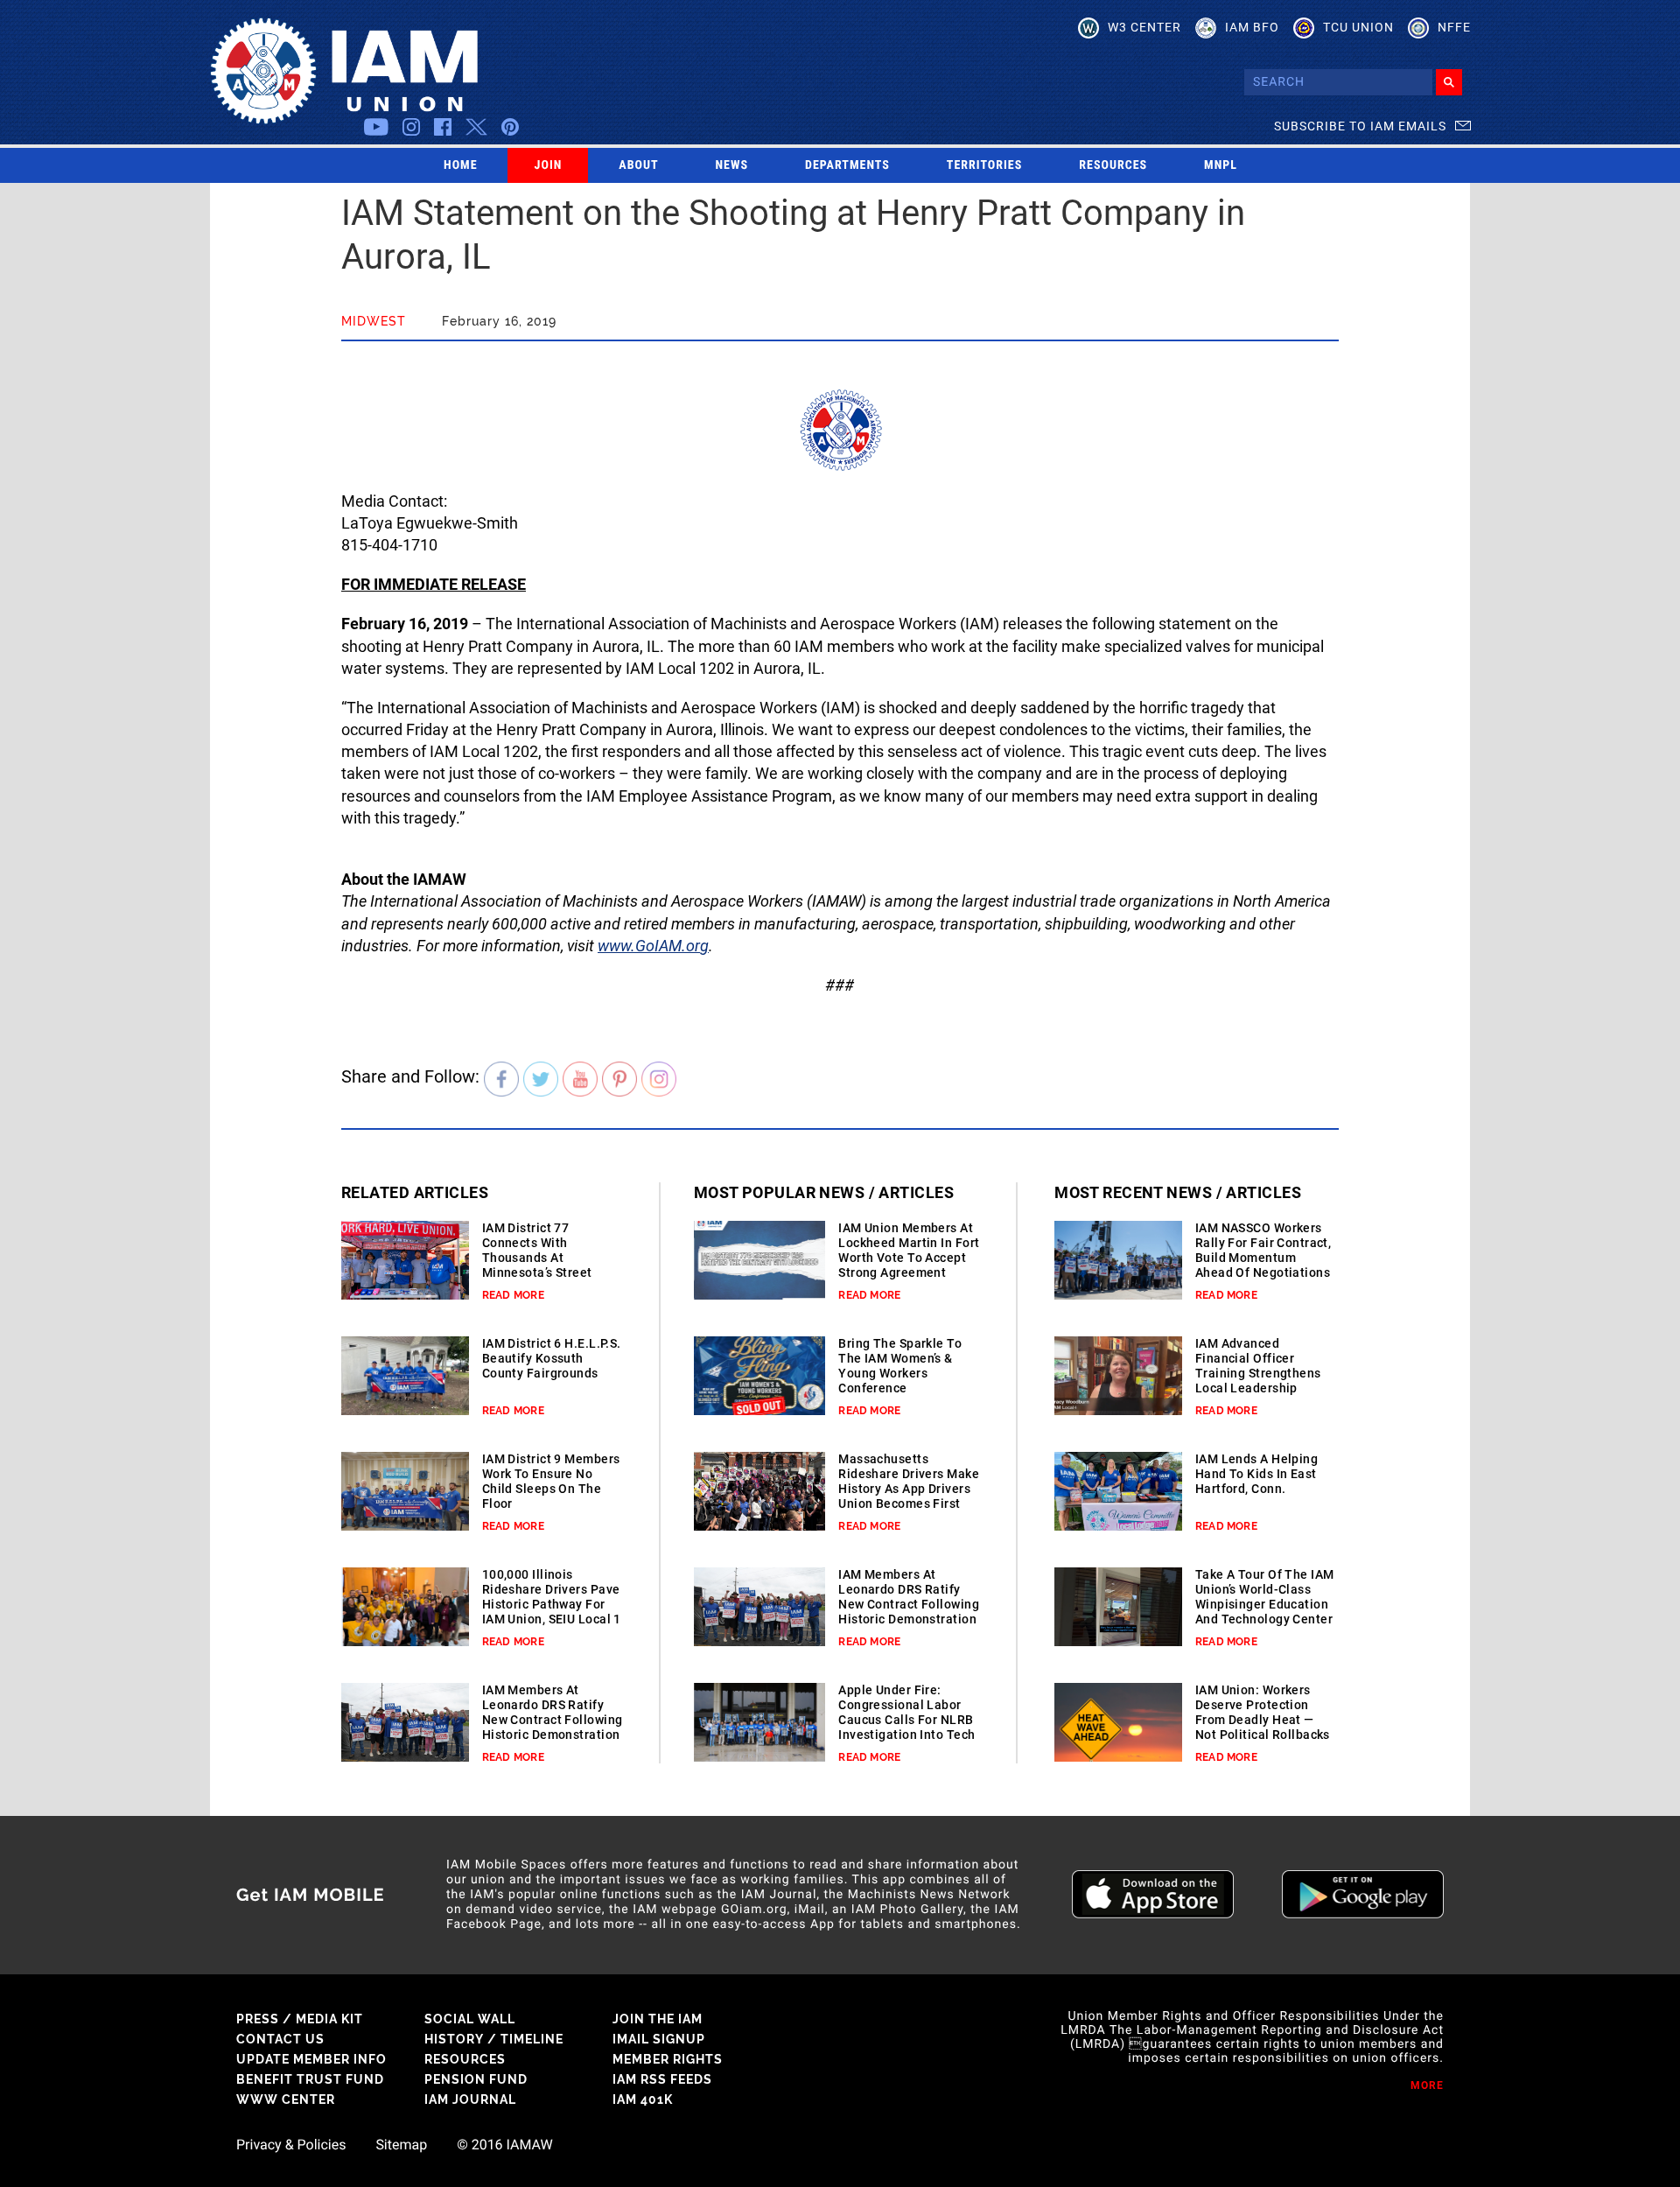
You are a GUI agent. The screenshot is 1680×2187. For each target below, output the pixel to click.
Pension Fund (476, 2079)
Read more (513, 1295)
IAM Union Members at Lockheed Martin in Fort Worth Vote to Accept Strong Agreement (909, 1250)
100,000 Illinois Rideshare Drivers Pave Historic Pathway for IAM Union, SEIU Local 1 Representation (552, 1604)
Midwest (374, 321)
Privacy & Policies (291, 2145)
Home (461, 165)
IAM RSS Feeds (662, 2079)
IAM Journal (470, 2099)
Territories (984, 165)
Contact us (280, 2039)
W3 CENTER (1144, 27)
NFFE (1454, 27)
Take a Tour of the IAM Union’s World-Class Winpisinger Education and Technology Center (1265, 1597)
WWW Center (286, 2099)
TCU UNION (1358, 27)
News (732, 165)
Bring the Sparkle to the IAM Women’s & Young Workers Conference (900, 1366)
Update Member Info (311, 2059)
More (1427, 2085)
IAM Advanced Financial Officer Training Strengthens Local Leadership (1258, 1366)
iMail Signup (659, 2039)
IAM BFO (1252, 27)
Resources (1113, 165)
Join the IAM (658, 2019)
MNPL (1221, 165)
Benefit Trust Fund (310, 2079)
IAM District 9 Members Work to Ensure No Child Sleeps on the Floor (551, 1481)
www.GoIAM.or (649, 946)
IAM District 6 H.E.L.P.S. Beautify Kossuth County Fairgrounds (552, 1358)
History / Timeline (494, 2039)
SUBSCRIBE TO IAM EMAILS (1360, 126)
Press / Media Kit (300, 2019)
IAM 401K (643, 2099)
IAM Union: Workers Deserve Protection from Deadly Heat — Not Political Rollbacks (1263, 1712)
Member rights (668, 2059)
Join (549, 165)
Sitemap (401, 2145)
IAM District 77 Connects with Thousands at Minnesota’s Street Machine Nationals (538, 1258)
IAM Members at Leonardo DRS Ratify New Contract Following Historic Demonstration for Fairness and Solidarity (553, 1727)
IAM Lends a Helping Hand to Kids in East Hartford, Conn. (1256, 1474)
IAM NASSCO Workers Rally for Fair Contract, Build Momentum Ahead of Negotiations (1263, 1250)
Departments (847, 165)
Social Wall (470, 2019)
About (638, 165)
